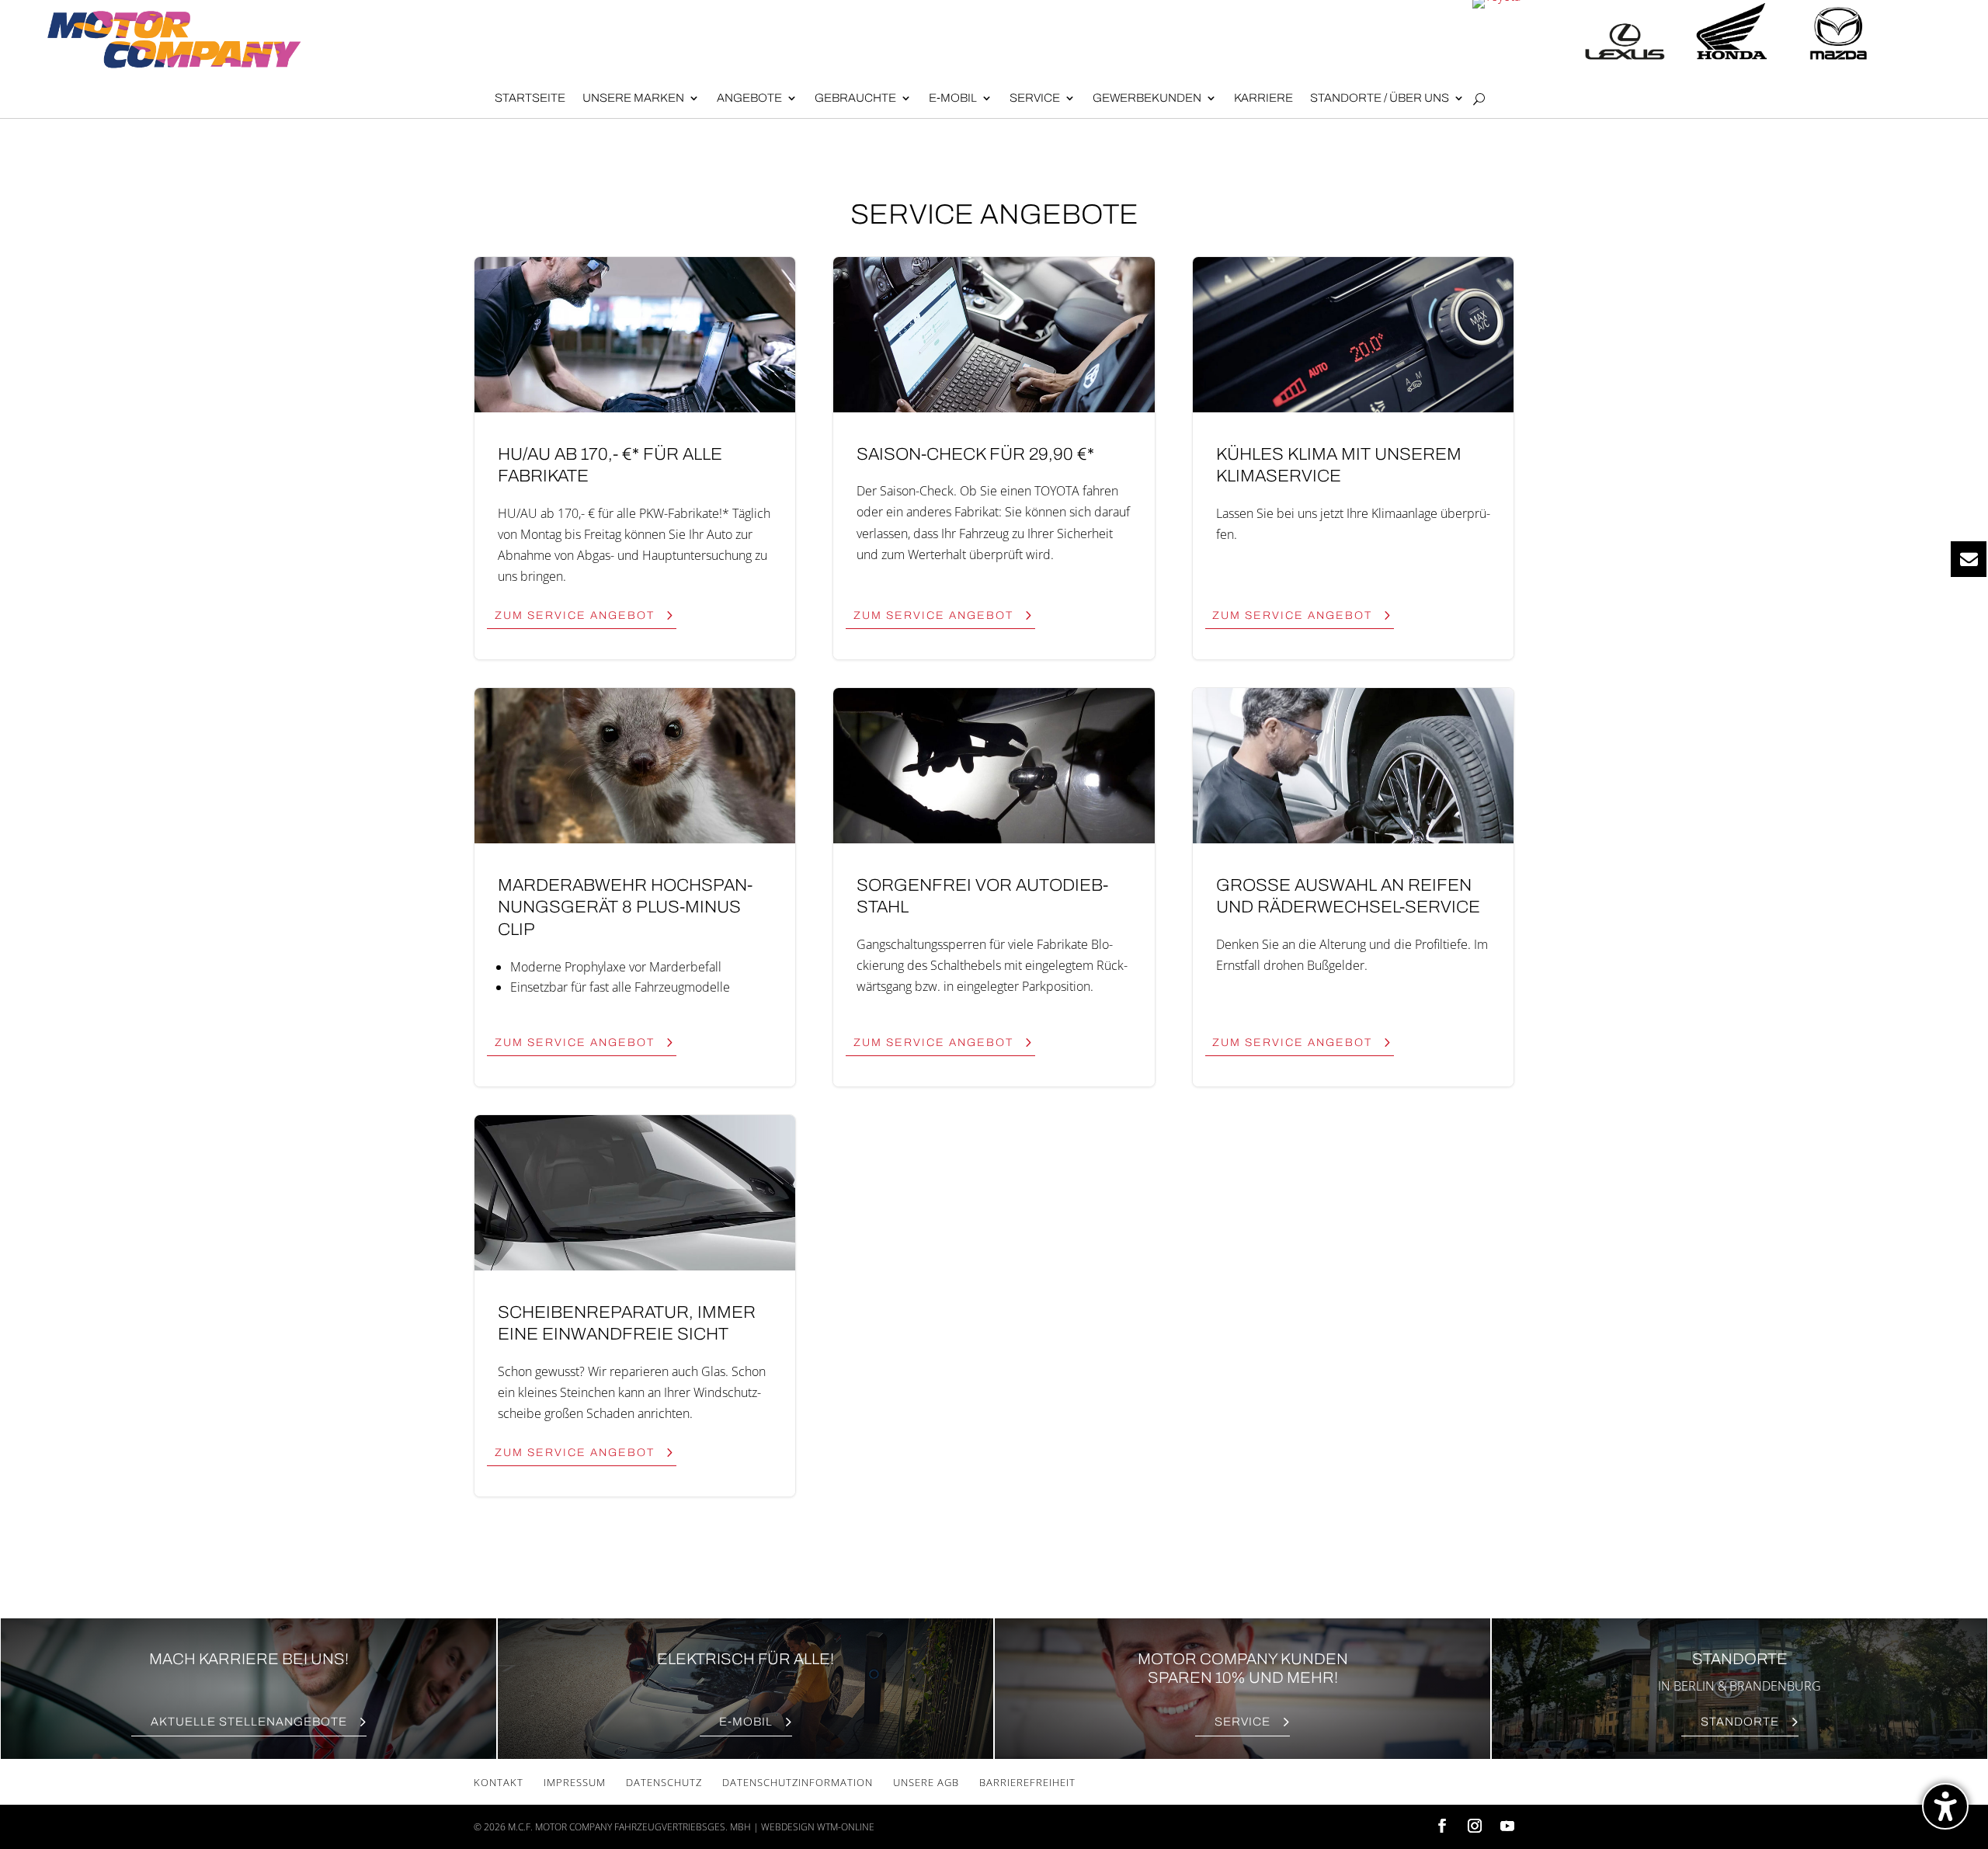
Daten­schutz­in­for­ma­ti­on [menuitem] (798, 1782)
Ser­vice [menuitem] (1035, 98)
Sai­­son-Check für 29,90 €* (994, 458)
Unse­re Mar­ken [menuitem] (633, 98)
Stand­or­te (1740, 1722)
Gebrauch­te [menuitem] (855, 98)
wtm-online (846, 1827)
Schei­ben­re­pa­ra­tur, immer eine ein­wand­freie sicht (635, 1306)
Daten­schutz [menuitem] (664, 1782)
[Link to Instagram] (1475, 1827)
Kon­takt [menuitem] (499, 1782)
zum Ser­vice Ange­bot (575, 615)
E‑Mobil (746, 1722)
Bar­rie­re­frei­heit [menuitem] (1027, 1782)
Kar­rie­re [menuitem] (1263, 98)
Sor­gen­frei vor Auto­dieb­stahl (994, 887)
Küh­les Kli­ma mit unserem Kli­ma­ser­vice (1353, 458)
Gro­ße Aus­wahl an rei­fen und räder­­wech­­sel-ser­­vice (1353, 887)
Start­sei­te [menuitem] (530, 98)
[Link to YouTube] (1507, 1827)
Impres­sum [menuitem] (575, 1782)
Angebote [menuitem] (749, 98)
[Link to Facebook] (1442, 1827)
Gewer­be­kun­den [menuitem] (1147, 98)
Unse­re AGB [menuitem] (926, 1782)
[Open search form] (1479, 99)
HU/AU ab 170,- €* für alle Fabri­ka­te (635, 458)
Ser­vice (1242, 1722)
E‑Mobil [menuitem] (953, 98)
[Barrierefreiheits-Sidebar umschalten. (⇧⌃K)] (1945, 1806)
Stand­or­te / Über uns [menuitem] (1380, 98)
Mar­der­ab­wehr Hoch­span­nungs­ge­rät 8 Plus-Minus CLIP (635, 887)
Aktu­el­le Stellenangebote (249, 1722)
